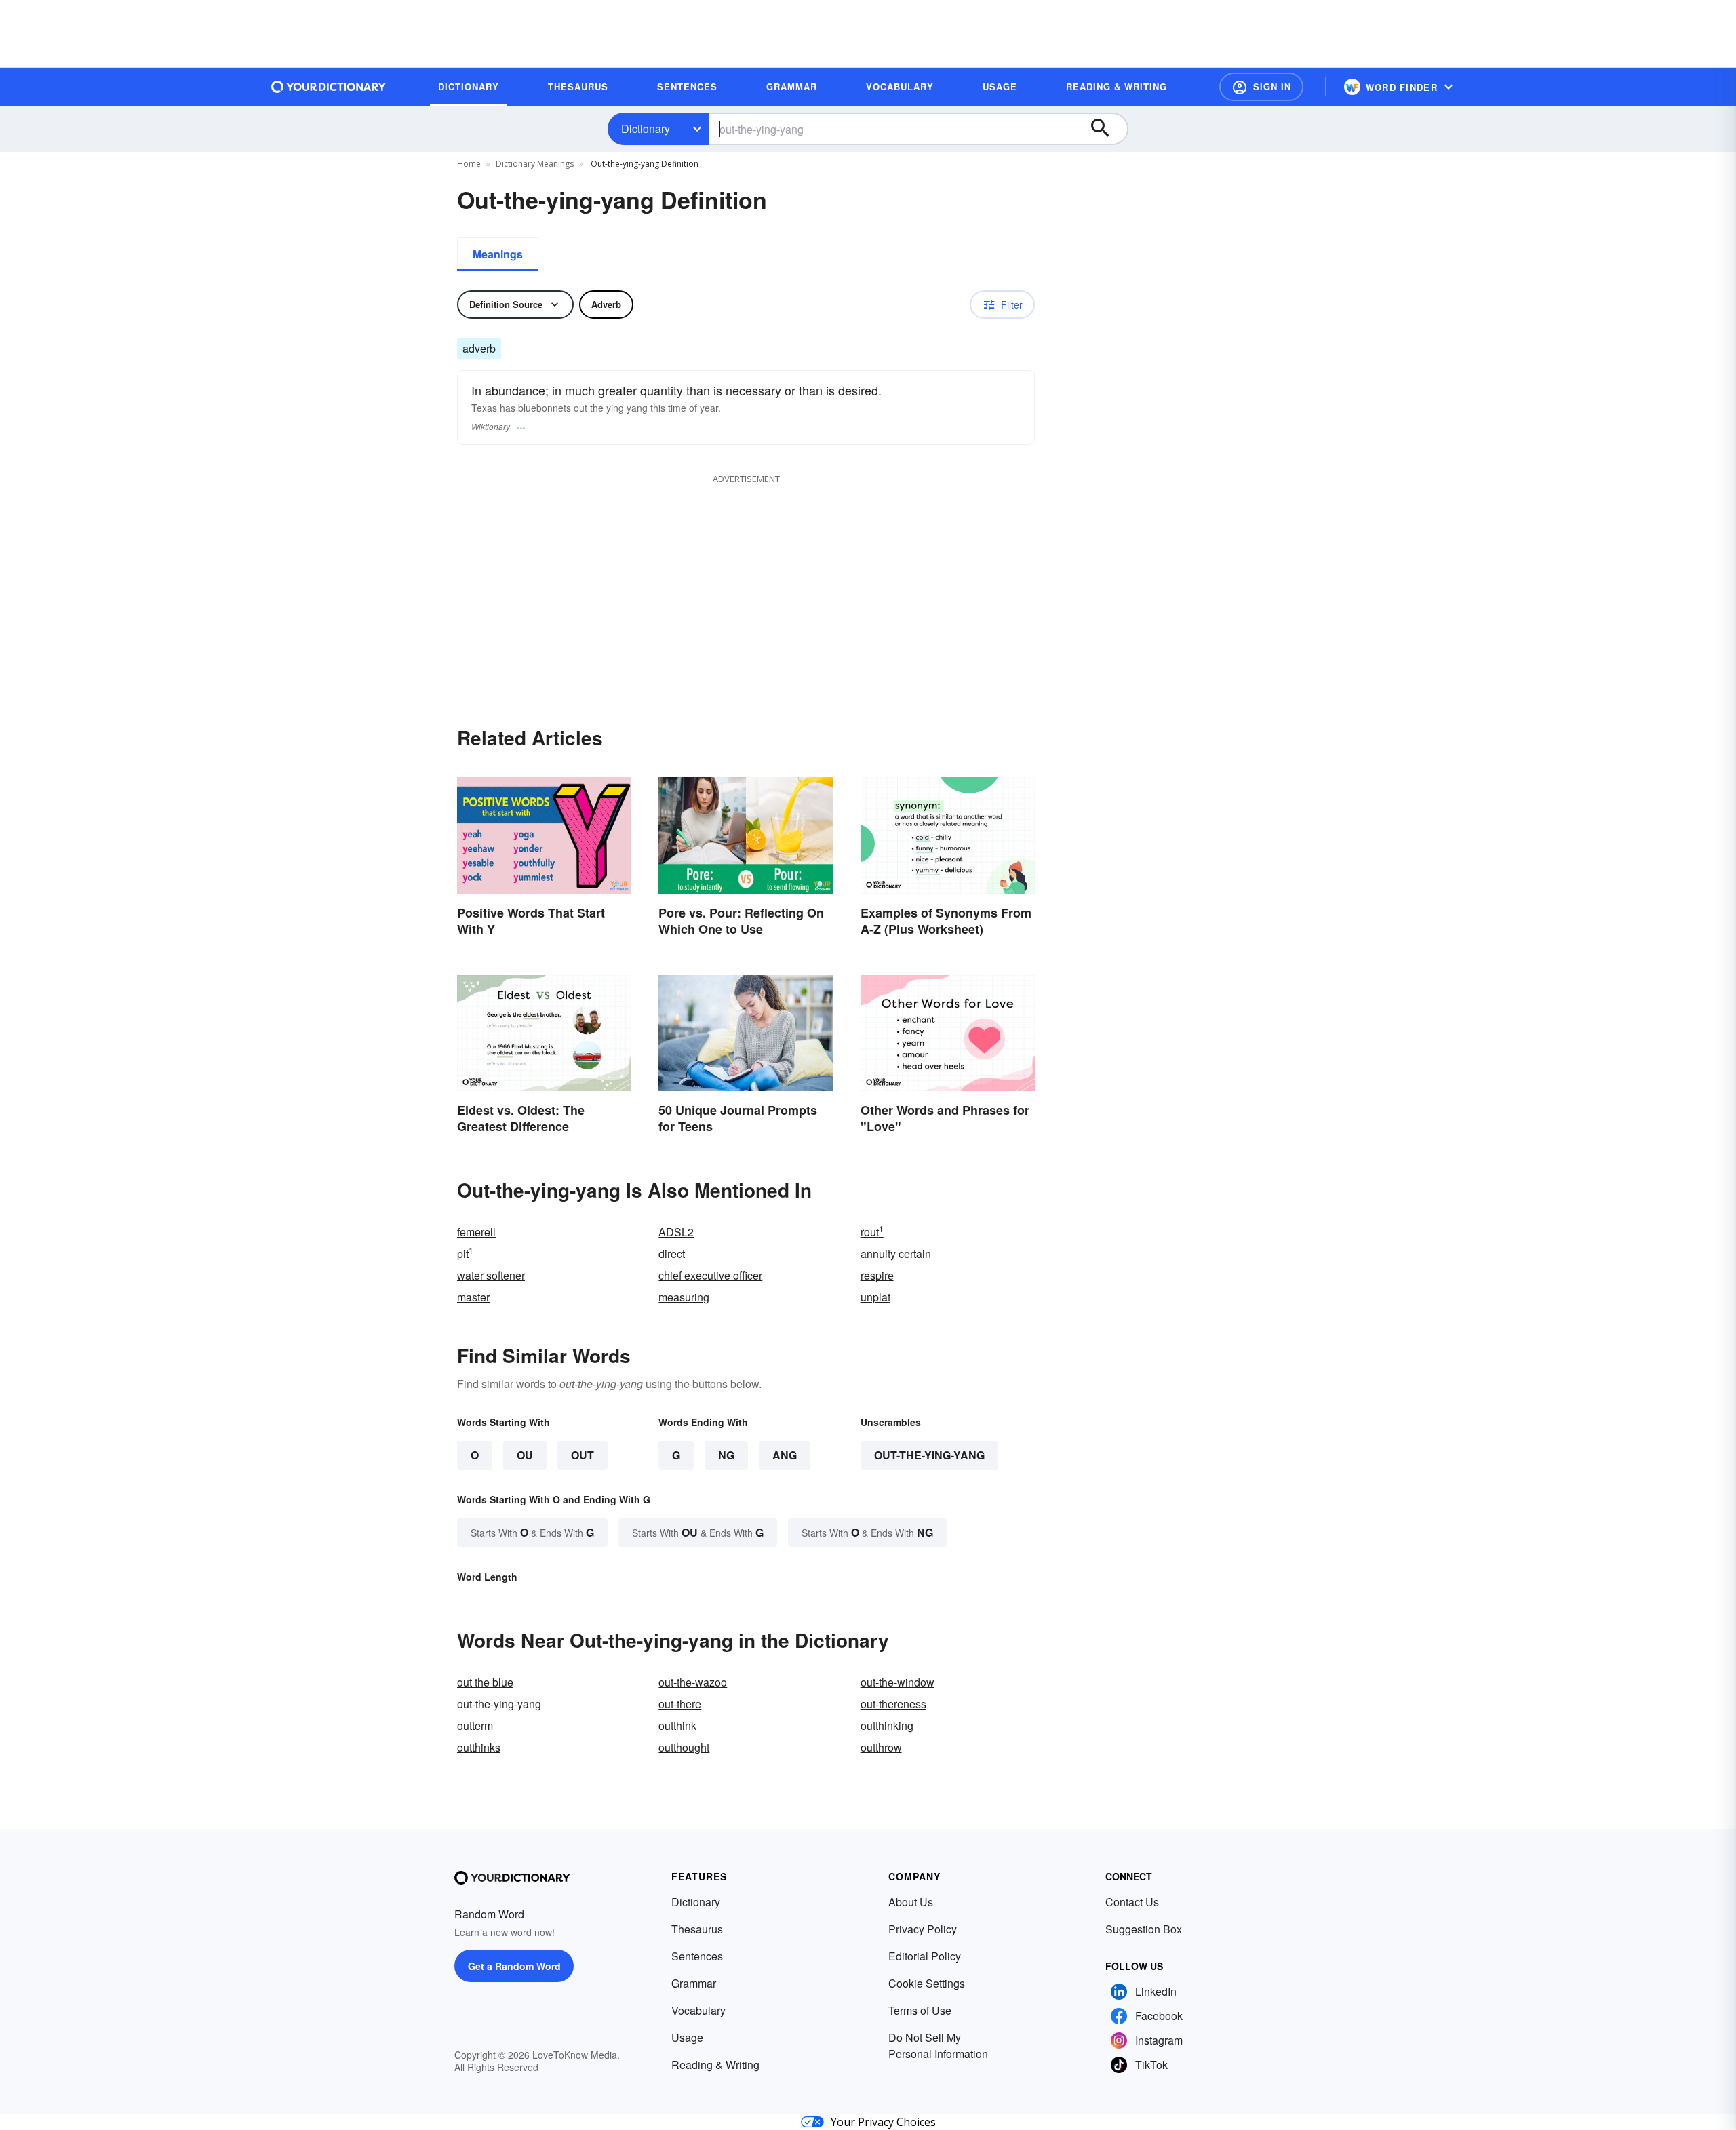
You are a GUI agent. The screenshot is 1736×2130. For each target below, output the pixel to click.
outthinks (479, 1747)
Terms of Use (920, 2010)
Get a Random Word (514, 1966)
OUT (583, 1455)
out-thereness (893, 1704)
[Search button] (1107, 129)
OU (525, 1455)
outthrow (881, 1747)
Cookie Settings (927, 1983)
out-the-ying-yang (929, 1455)
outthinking (887, 1725)
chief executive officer (710, 1275)
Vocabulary (698, 2010)
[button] (1261, 87)
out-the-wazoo (693, 1682)
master (473, 1297)
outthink (677, 1725)
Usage (687, 2037)
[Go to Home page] (329, 87)
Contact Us (1132, 1902)
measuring (684, 1297)
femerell (476, 1232)
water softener (491, 1275)
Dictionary (646, 129)
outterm (475, 1725)
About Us (911, 1902)
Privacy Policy (923, 1929)
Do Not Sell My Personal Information (938, 2046)
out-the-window (897, 1682)
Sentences (697, 1956)
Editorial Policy (925, 1956)
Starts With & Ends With (532, 1532)
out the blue (485, 1682)
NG (726, 1455)
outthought (684, 1747)
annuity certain (896, 1254)
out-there (680, 1704)
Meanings (498, 254)
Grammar (694, 1983)
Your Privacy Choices (883, 2122)
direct (672, 1254)
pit (465, 1254)
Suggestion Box (1144, 1929)
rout (872, 1232)
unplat (875, 1297)
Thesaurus (697, 1929)
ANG (785, 1455)
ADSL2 (676, 1232)
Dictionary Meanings (535, 164)
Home (469, 164)
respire (877, 1275)
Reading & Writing (715, 2065)
